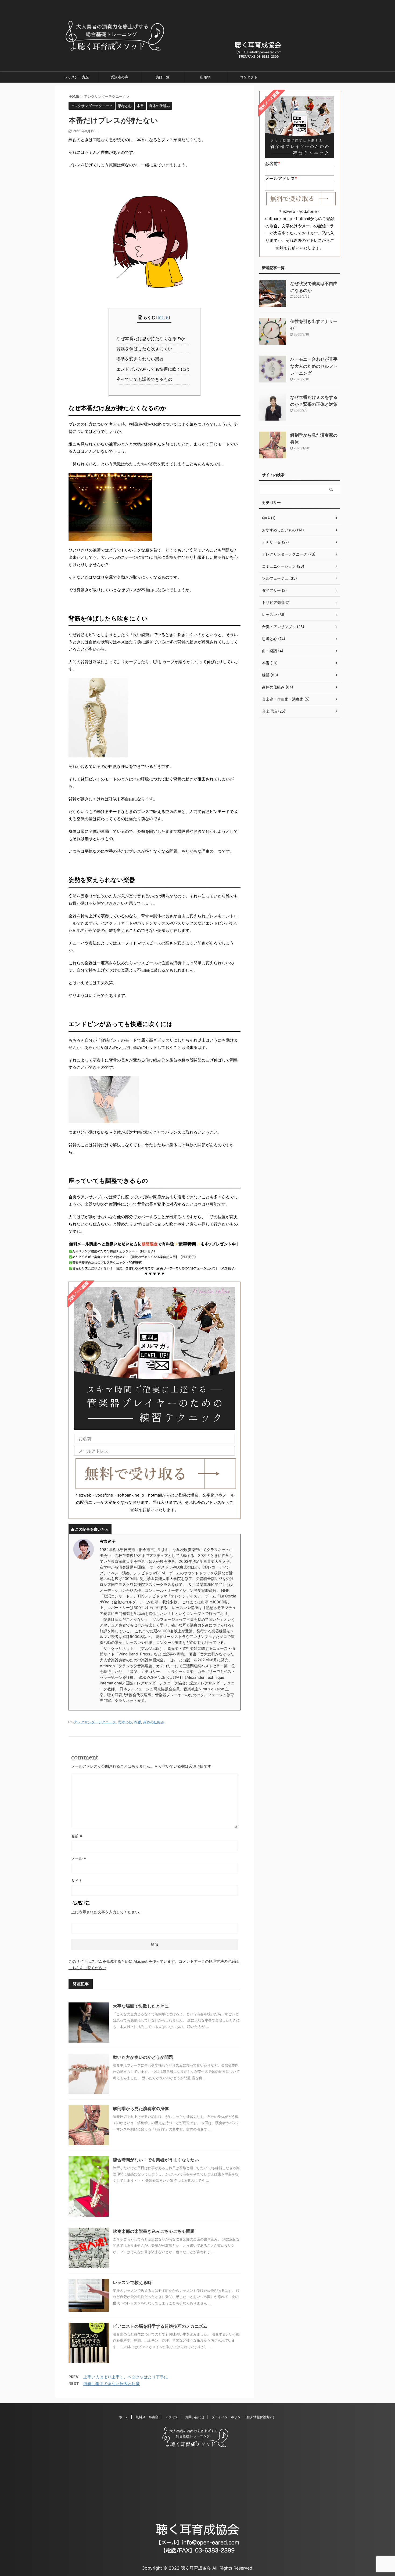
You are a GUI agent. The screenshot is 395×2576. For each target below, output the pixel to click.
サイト (77, 1880)
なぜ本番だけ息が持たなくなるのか (152, 338)
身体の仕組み (154, 1722)
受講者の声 (119, 77)
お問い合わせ (195, 2417)
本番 (138, 1722)
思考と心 (125, 1722)
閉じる (163, 317)
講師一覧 (163, 77)
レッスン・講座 (76, 77)
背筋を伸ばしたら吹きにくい (146, 349)
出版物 (205, 77)
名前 (77, 1836)
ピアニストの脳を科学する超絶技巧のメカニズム (160, 2326)
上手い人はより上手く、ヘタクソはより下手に (126, 2377)
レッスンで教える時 (132, 2282)
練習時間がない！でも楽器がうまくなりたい (156, 2160)
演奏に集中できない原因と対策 (112, 2384)
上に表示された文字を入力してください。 (107, 1912)
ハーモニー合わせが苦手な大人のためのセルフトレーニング (314, 366)
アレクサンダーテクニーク (95, 1722)
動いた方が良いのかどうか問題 (143, 2057)
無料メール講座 (147, 2417)
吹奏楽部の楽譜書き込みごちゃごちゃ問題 (154, 2231)
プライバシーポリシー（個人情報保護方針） (244, 2417)
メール (79, 1858)
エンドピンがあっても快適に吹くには (154, 369)
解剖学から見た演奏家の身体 (141, 2108)
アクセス (172, 2417)
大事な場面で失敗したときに (141, 2006)
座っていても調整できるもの (146, 379)
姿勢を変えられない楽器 (141, 359)
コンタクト (249, 77)
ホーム (124, 2417)
